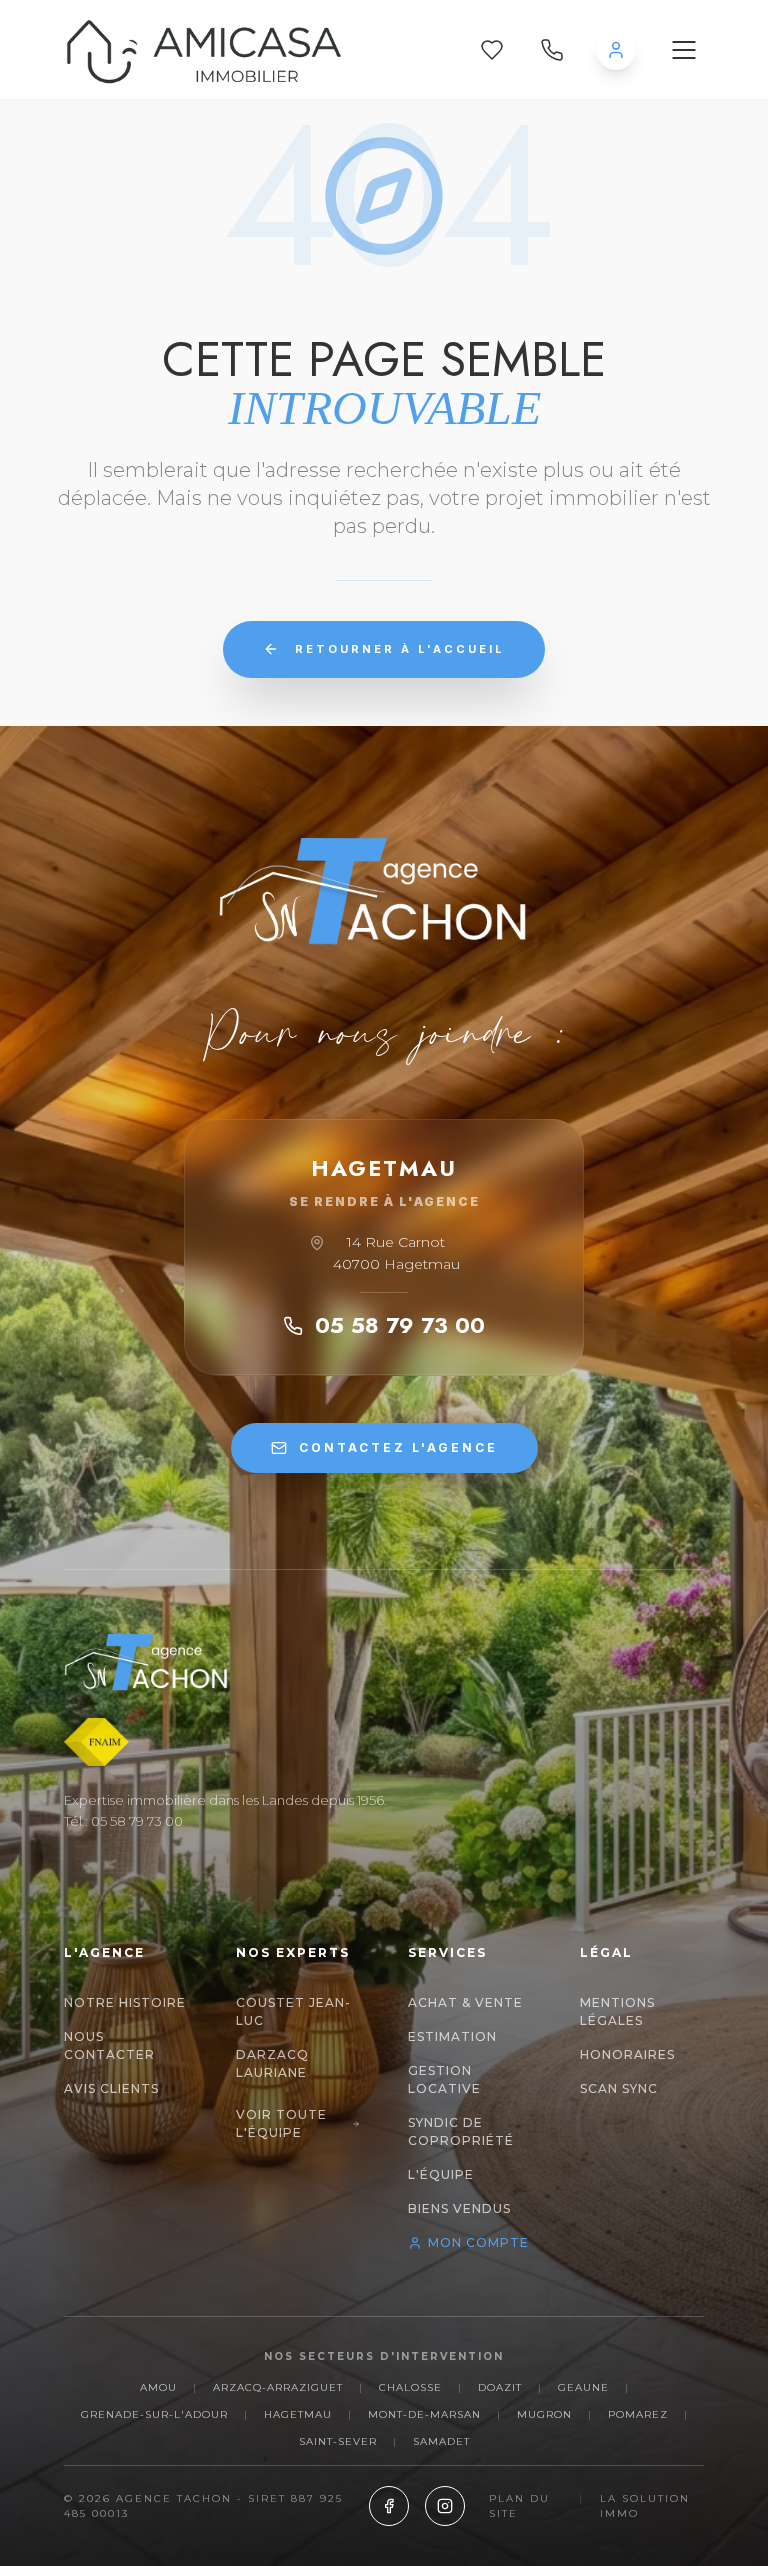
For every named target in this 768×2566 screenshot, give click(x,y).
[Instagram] (445, 2506)
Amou (158, 2387)
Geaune (583, 2387)
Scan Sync (619, 2088)
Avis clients (111, 2088)
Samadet (441, 2441)
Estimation (452, 2036)
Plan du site (519, 2506)
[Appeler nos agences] (552, 50)
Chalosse (410, 2387)
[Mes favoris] (492, 50)
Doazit (500, 2387)
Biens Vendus (459, 2208)
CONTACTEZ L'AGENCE (398, 1447)
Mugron (544, 2414)
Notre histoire (125, 2002)
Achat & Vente (465, 2002)
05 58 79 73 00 (400, 1325)
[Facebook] (389, 2506)
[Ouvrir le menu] (684, 50)
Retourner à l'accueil (400, 649)
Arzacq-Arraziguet (278, 2387)
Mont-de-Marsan (424, 2414)
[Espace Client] (616, 50)
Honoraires (627, 2054)
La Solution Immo (645, 2506)
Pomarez (638, 2414)
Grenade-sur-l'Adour (154, 2414)
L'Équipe (441, 2174)
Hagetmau (298, 2414)
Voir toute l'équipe (281, 2123)
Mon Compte (478, 2242)
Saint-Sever (338, 2441)
